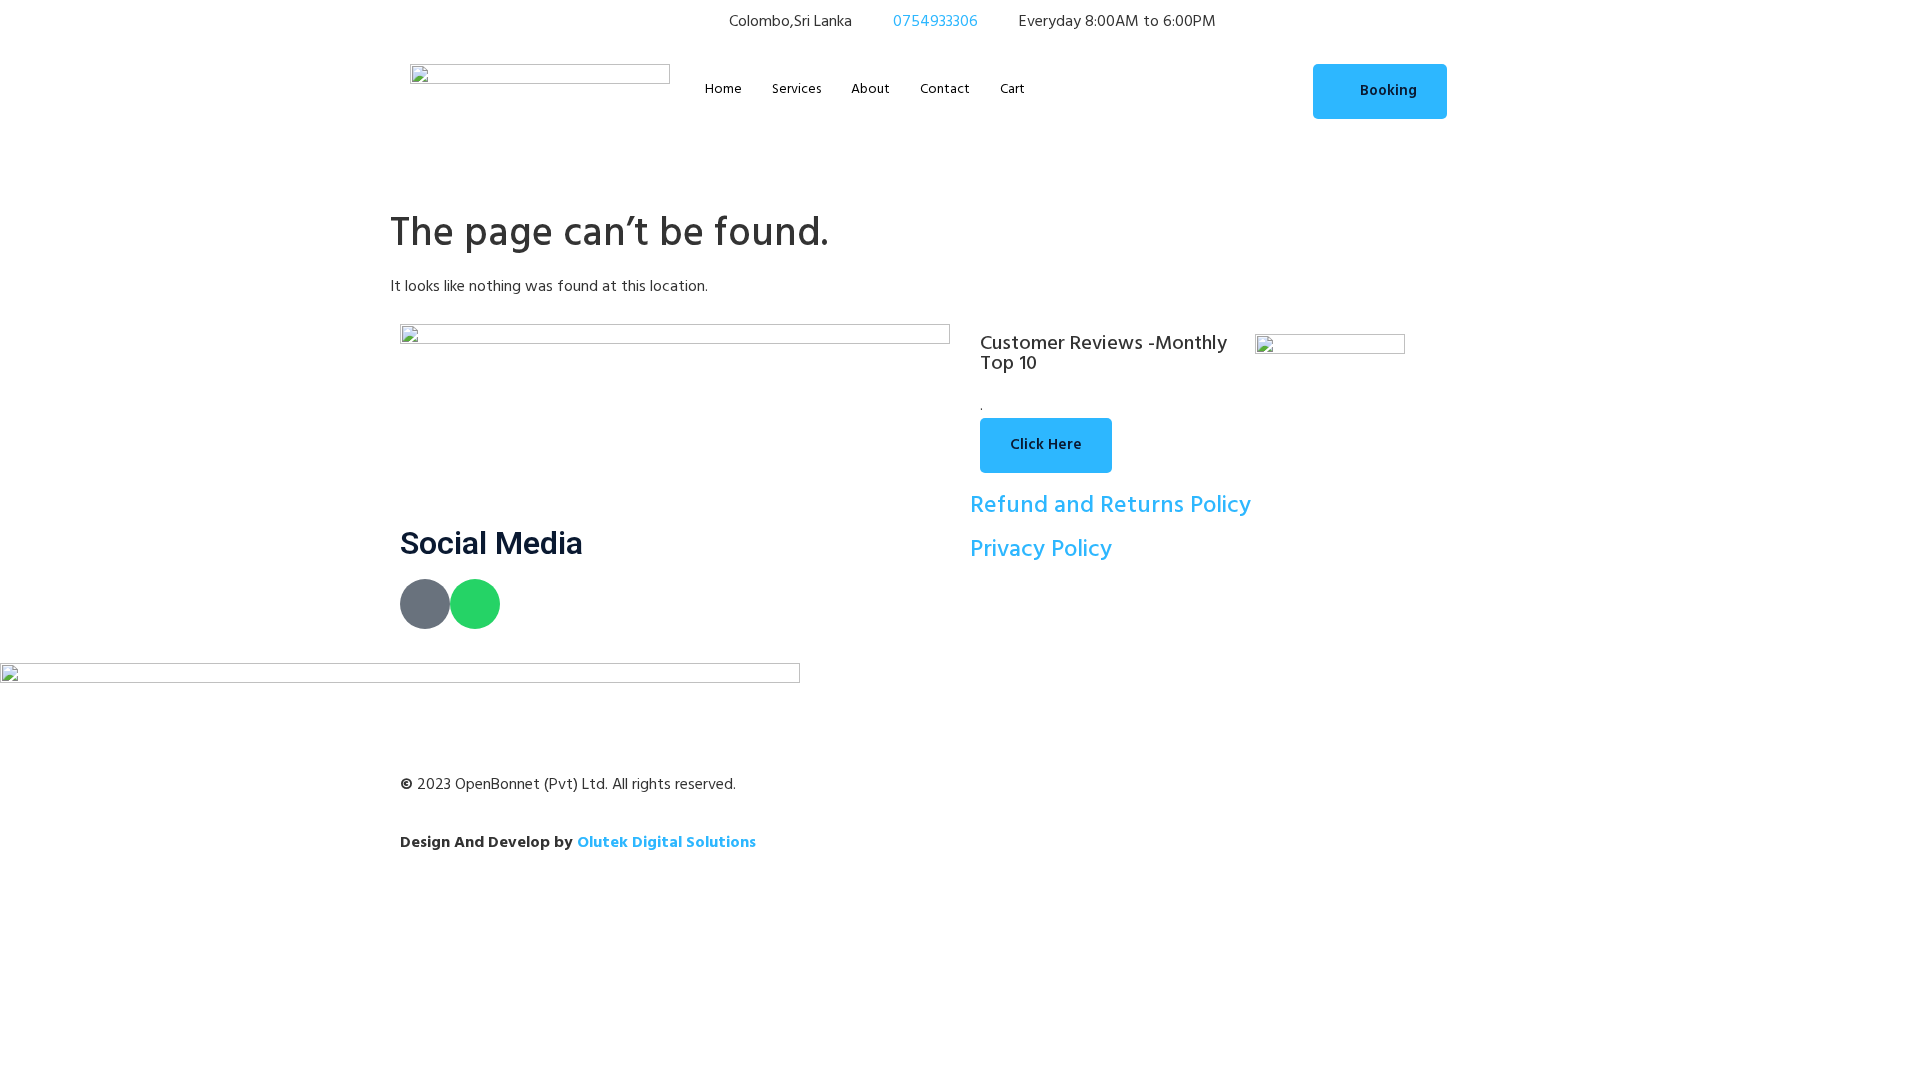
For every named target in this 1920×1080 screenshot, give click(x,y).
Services (796, 89)
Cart (1012, 89)
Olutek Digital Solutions (666, 843)
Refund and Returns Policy (1110, 506)
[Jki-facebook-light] (425, 604)
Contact (945, 89)
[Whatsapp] (475, 604)
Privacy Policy (1041, 550)
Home (723, 89)
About (870, 89)
